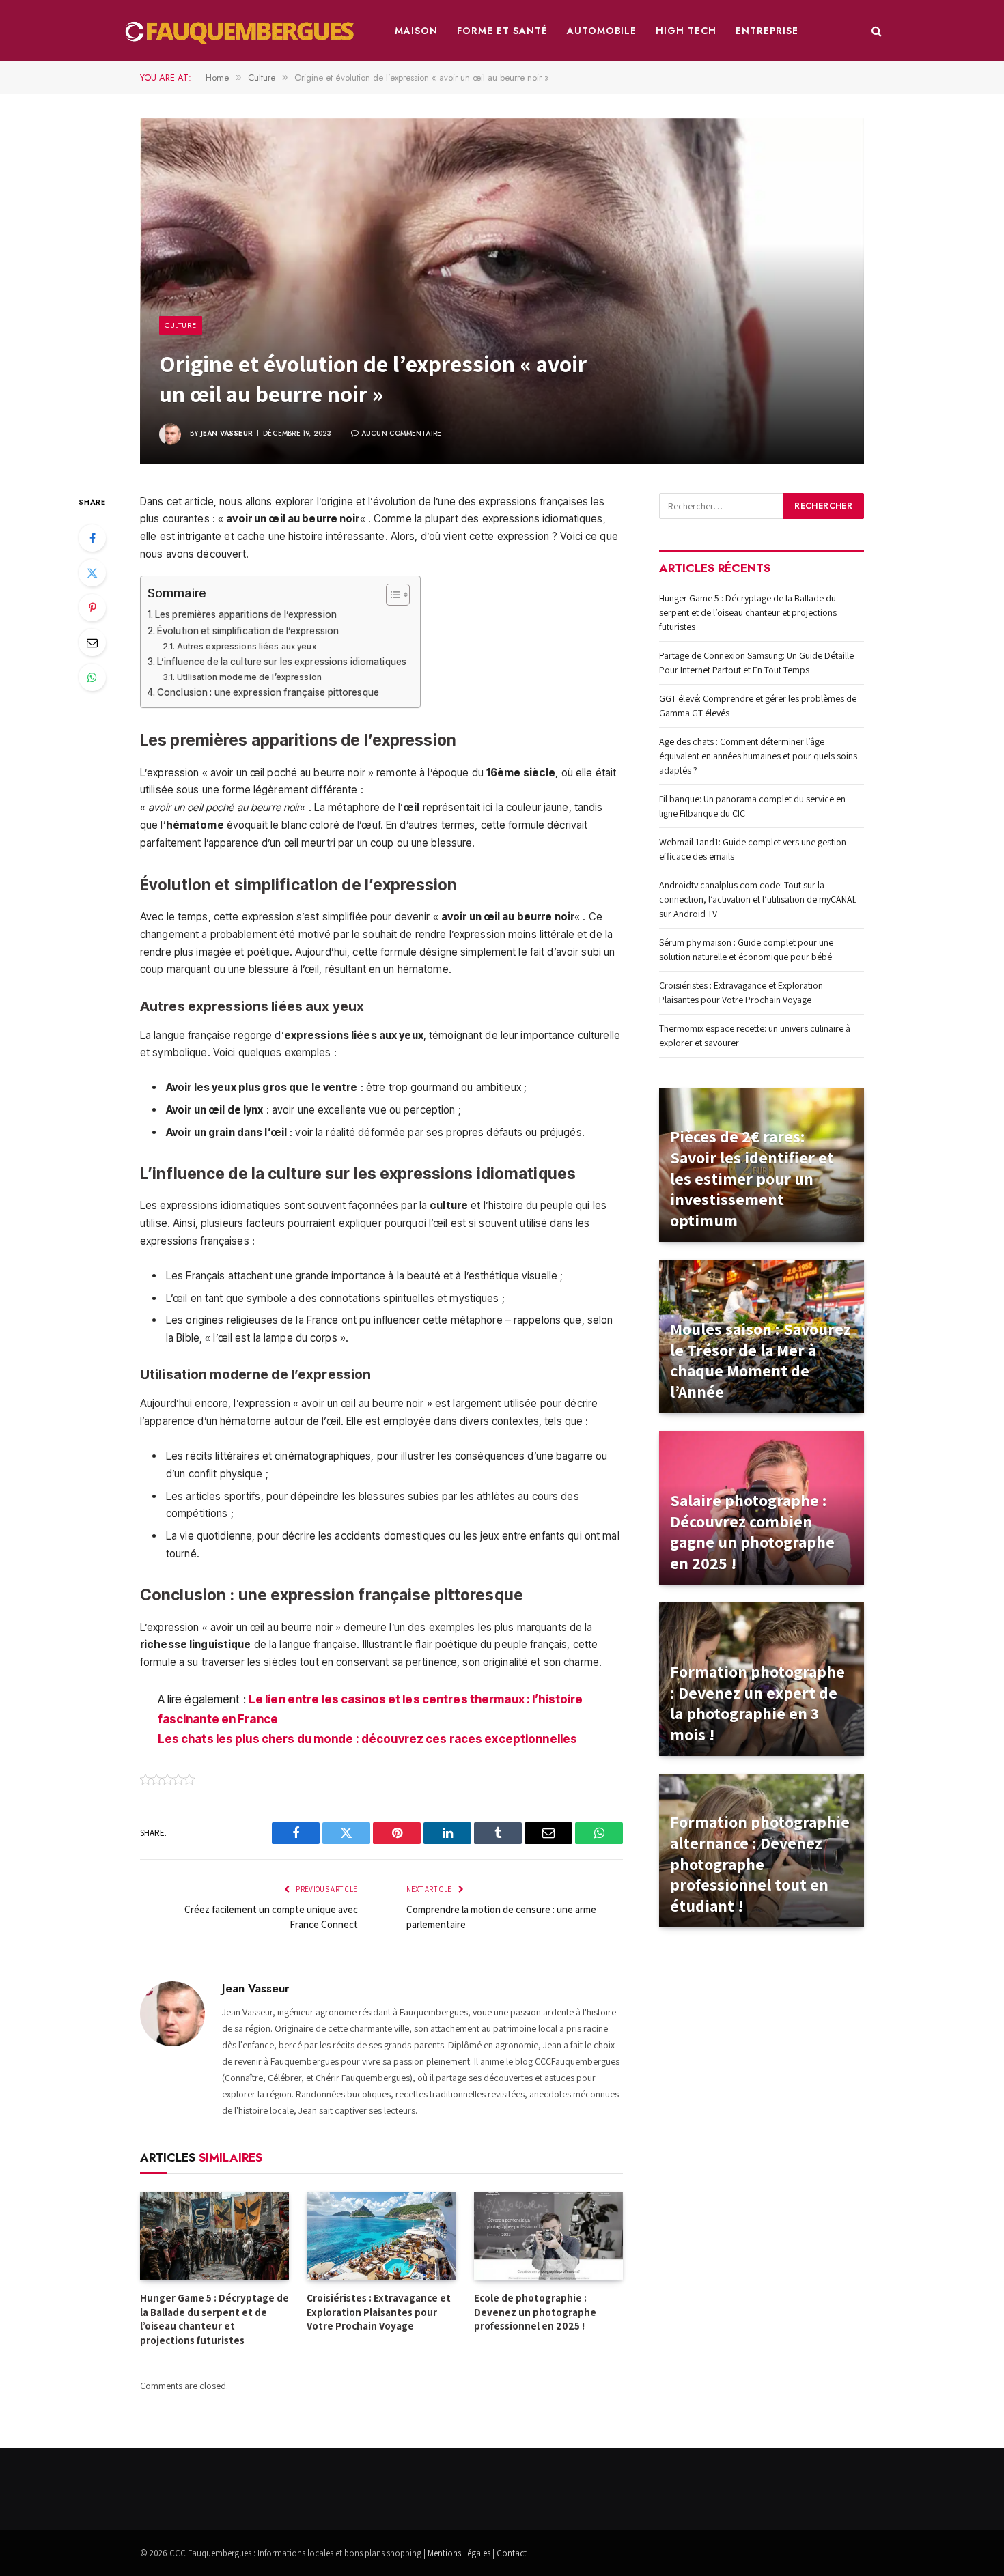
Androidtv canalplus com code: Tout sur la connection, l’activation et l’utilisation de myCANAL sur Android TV (758, 899)
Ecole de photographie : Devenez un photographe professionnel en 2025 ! (535, 2312)
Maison (416, 31)
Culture (181, 325)
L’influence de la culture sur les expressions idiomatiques (282, 662)
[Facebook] (92, 538)
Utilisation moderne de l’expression (249, 677)
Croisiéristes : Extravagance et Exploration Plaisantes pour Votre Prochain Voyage (379, 2312)
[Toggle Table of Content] (391, 595)
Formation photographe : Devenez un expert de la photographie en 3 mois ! (757, 1703)
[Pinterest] (92, 608)
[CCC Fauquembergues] (242, 31)
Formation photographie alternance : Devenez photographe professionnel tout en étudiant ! (760, 1864)
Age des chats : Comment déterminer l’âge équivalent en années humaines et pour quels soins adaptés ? (758, 756)
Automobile (602, 31)
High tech (686, 31)
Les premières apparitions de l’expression (246, 614)
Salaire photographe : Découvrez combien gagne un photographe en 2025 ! (752, 1532)
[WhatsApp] (92, 677)
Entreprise (767, 31)
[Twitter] (92, 573)
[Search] (875, 31)
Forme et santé (502, 31)
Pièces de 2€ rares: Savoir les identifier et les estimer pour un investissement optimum (752, 1178)
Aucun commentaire (401, 433)
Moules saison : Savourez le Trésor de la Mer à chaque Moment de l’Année (761, 1360)
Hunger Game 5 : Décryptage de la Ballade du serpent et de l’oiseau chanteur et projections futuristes (214, 2319)
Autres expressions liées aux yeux (247, 646)
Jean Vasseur (227, 433)
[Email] (92, 642)
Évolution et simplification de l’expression (248, 631)
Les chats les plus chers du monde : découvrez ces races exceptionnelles (368, 1739)
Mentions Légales (459, 2553)
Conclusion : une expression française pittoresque (268, 692)
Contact (512, 2553)
